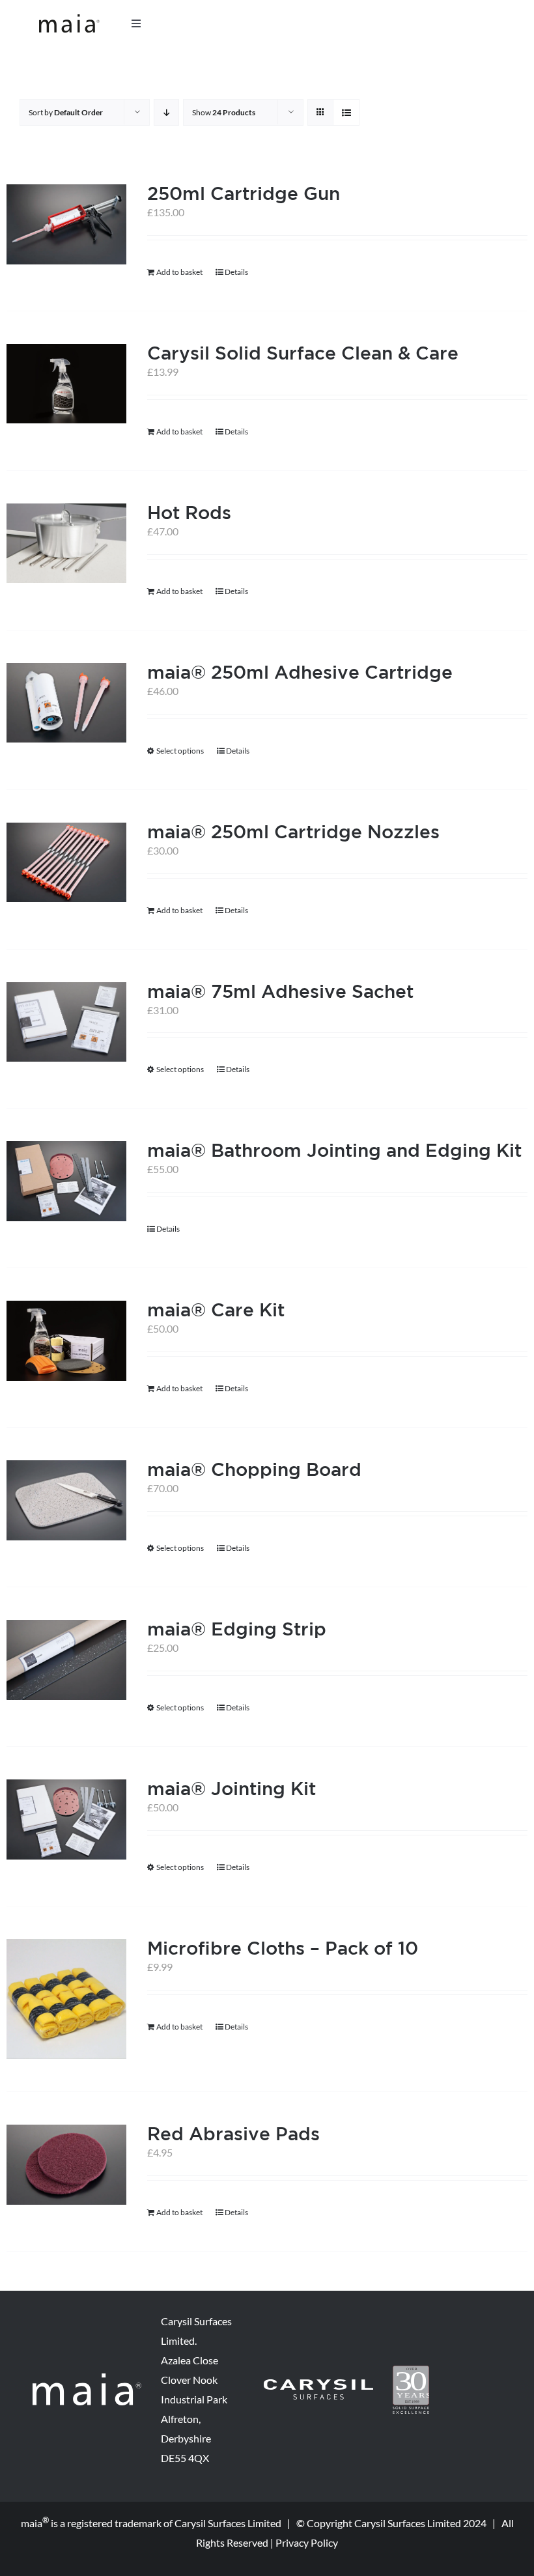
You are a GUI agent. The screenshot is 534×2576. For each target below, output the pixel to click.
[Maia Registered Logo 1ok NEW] (69, 19)
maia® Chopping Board (254, 1469)
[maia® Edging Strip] (66, 1660)
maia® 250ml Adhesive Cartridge (300, 672)
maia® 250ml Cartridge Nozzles (293, 831)
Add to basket (179, 272)
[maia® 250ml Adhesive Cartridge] (66, 703)
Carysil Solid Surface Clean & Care (303, 353)
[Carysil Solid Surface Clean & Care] (66, 384)
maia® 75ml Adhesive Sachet (280, 991)
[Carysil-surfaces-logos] (318, 2384)
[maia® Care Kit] (66, 1341)
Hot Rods (189, 512)
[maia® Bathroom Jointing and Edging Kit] (66, 1181)
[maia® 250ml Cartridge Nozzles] (66, 863)
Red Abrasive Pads (233, 2133)
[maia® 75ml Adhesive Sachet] (66, 1022)
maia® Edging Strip (237, 1629)
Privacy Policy (307, 2542)
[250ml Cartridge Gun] (66, 224)
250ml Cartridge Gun (244, 193)
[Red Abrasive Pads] (66, 2165)
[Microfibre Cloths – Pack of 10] (66, 1999)
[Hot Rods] (66, 544)
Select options (180, 751)
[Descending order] (166, 112)
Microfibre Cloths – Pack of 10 (283, 1948)
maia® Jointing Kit (232, 1788)
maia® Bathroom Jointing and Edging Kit (334, 1150)
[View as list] (346, 112)
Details (236, 272)
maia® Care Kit (216, 1309)
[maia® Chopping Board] (66, 1500)
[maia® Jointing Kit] (66, 1819)
